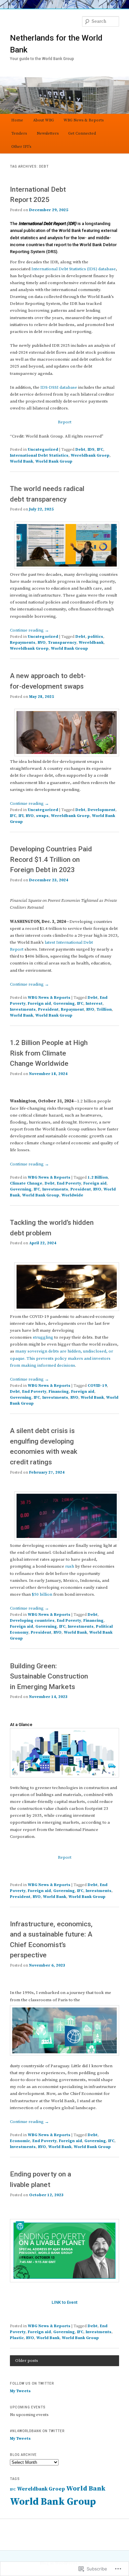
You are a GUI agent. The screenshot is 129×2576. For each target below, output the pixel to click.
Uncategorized (43, 450)
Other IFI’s (21, 147)
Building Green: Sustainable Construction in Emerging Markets (49, 1676)
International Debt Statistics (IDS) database (74, 269)
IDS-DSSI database (59, 387)
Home (17, 120)
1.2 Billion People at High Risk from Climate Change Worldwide (49, 1053)
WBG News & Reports (84, 120)
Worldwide (72, 1195)
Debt (80, 450)
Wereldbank (91, 643)
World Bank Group (54, 461)
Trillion (104, 1010)
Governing (64, 1004)
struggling (43, 1337)
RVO (42, 643)
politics (95, 637)
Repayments (23, 643)
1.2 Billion (98, 1177)
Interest (94, 1004)
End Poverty (69, 1183)
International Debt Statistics (39, 456)
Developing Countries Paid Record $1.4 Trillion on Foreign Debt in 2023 (51, 859)
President (48, 1010)
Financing (59, 1392)
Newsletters (48, 133)
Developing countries (32, 1621)
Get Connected (82, 133)
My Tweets (20, 2391)
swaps (42, 816)
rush (70, 1566)
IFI (21, 816)
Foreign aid (39, 1004)
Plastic (17, 2338)
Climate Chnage (26, 1183)
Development (102, 810)
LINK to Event (64, 2302)
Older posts (27, 2361)
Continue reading (29, 630)
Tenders (19, 133)
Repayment (72, 1010)
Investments (23, 1010)
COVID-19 (97, 1386)
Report (65, 422)
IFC (100, 450)
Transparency (62, 643)
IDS (91, 450)
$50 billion (42, 1594)
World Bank (21, 461)
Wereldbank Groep (90, 456)
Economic (20, 2141)
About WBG (43, 120)
